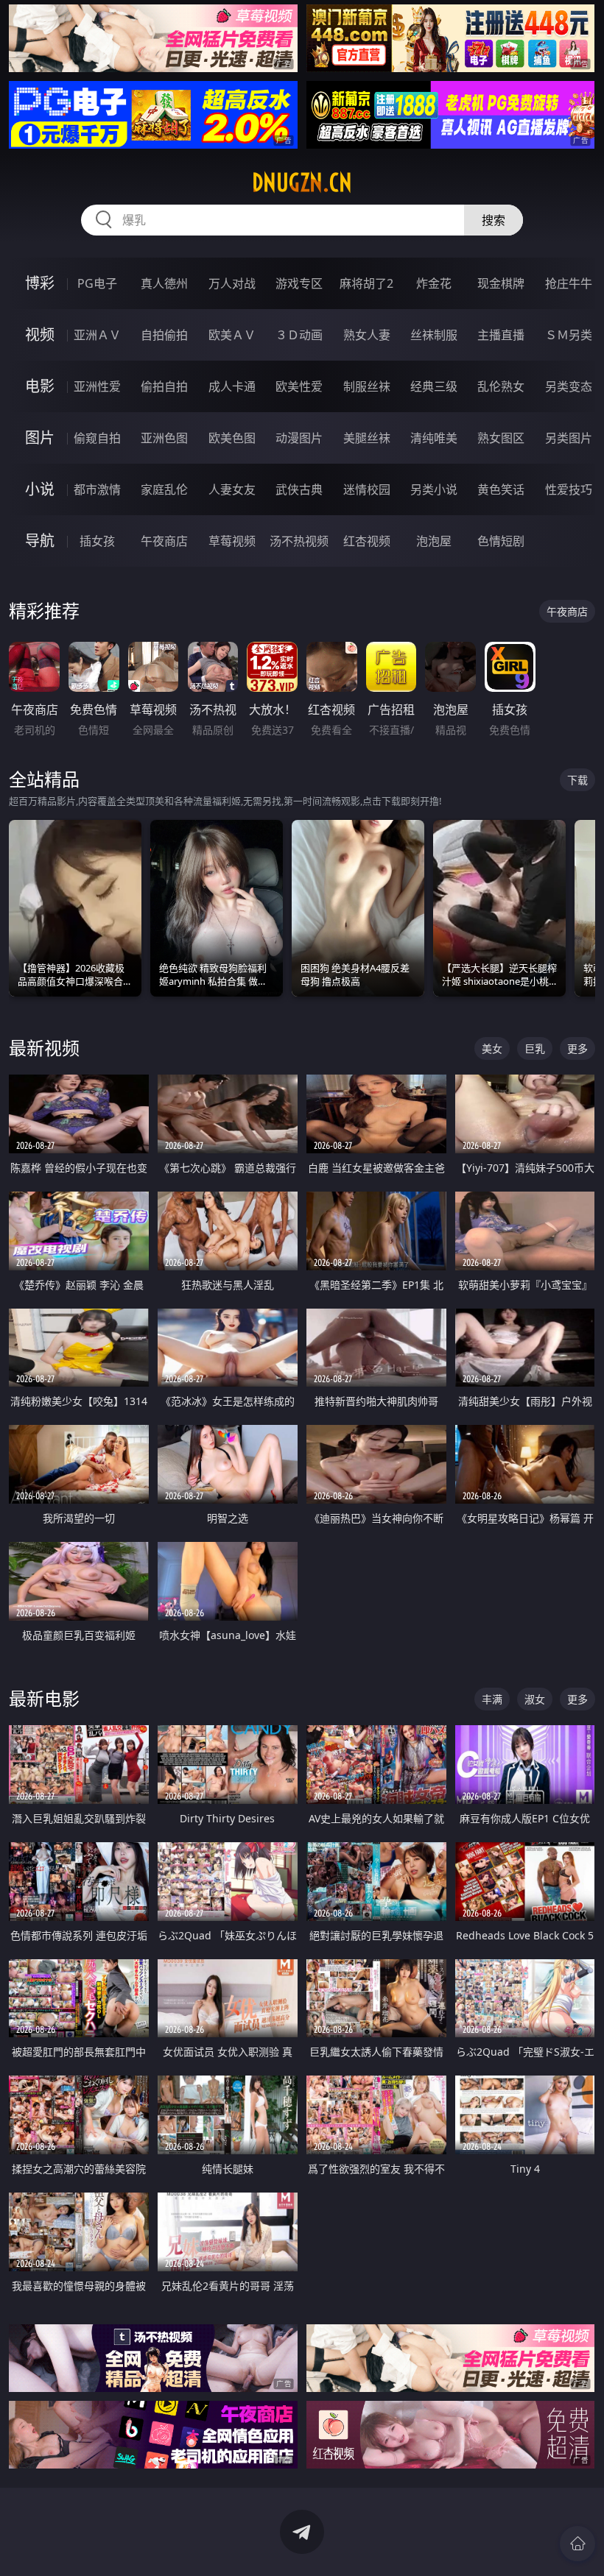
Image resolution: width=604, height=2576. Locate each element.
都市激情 (97, 489)
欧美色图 (232, 438)
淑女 (535, 1699)
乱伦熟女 (501, 386)
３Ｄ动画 (299, 335)
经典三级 (434, 386)
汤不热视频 (299, 541)
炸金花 (434, 283)
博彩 (40, 283)
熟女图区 (501, 438)
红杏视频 (367, 541)
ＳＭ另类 (569, 335)
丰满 (492, 1699)
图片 (40, 438)
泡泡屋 (434, 541)
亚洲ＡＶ (97, 335)
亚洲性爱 (97, 386)
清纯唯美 (434, 438)
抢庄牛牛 (569, 283)
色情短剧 (501, 541)
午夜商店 (164, 541)
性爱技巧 (569, 489)
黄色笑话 (501, 489)
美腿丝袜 (367, 438)
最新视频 (44, 1048)
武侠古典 (299, 489)
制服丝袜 (367, 386)
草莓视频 (232, 541)
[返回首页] (577, 2544)
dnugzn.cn (302, 183)
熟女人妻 (367, 335)
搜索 (494, 220)
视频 (40, 335)
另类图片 (569, 438)
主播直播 (501, 335)
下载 (577, 780)
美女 (492, 1048)
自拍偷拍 (164, 335)
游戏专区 (299, 283)
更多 (577, 1048)
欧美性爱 (299, 386)
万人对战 (232, 283)
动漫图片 (299, 438)
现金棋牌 (501, 283)
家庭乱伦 (164, 489)
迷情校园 (367, 489)
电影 (40, 386)
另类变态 (569, 386)
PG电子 (97, 283)
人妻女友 (232, 489)
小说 (40, 489)
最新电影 (44, 1698)
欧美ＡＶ (232, 335)
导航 (40, 541)
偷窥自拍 (97, 438)
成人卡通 (232, 386)
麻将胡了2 (366, 283)
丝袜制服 (434, 335)
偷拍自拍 (164, 386)
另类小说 (434, 489)
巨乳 (535, 1048)
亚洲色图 (164, 438)
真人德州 (164, 283)
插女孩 (97, 541)
